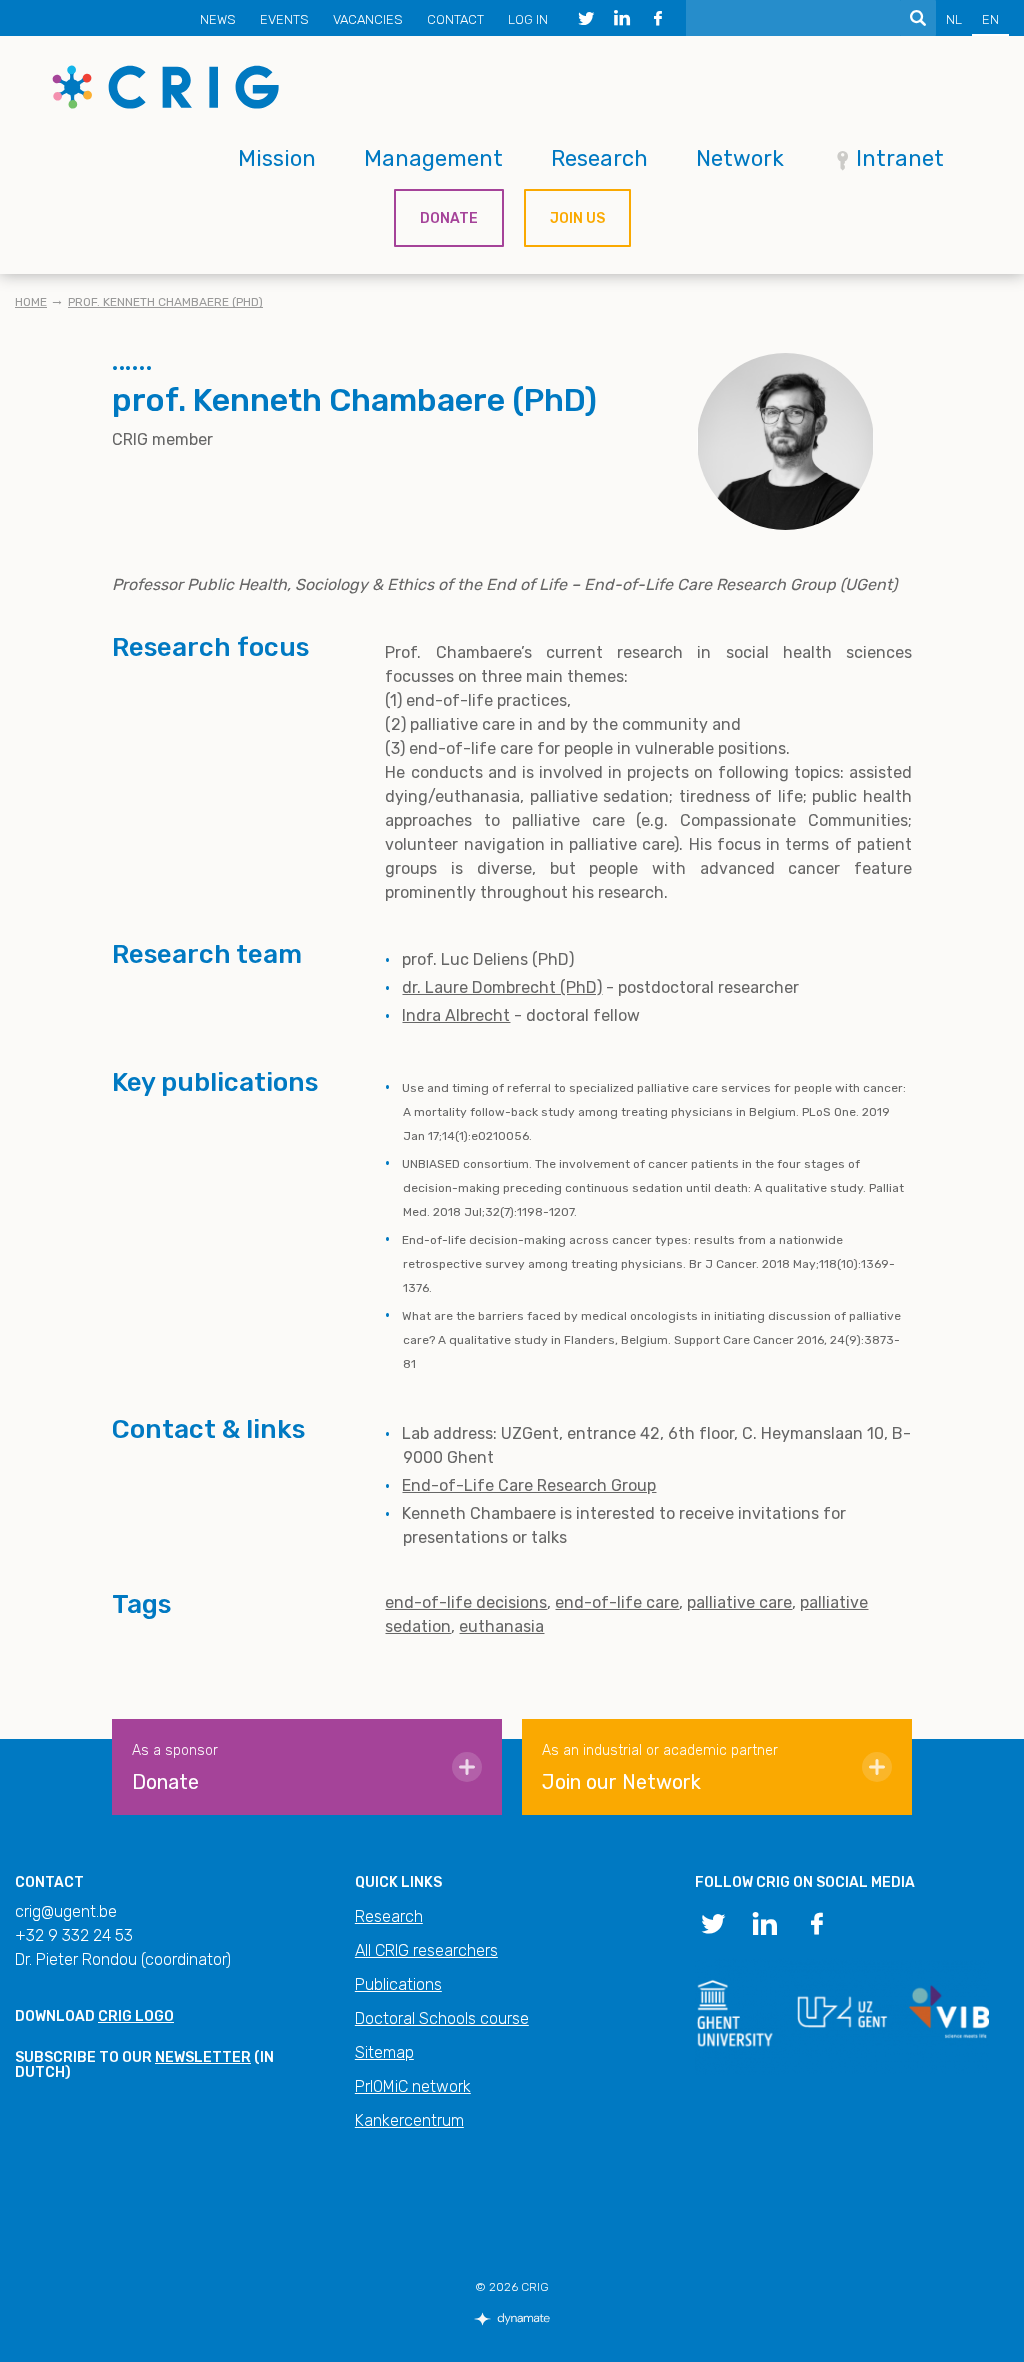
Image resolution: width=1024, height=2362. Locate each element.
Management (433, 158)
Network (740, 158)
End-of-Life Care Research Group (529, 1485)
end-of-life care (617, 1602)
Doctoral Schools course (442, 2018)
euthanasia (501, 1626)
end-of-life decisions (466, 1602)
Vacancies (368, 19)
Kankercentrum (409, 2120)
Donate (449, 218)
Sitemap (384, 2052)
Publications (398, 1984)
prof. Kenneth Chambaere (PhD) (165, 302)
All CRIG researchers (426, 1950)
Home (31, 302)
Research (599, 158)
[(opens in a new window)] (586, 18)
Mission (277, 158)
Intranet (900, 158)
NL (954, 19)
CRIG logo (136, 2016)
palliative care (739, 1602)
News (218, 19)
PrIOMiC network (413, 2086)
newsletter (203, 2057)
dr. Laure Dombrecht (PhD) (502, 987)
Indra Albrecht (456, 1015)
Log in (528, 19)
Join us (577, 218)
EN (990, 19)
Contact (455, 19)
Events (284, 19)
